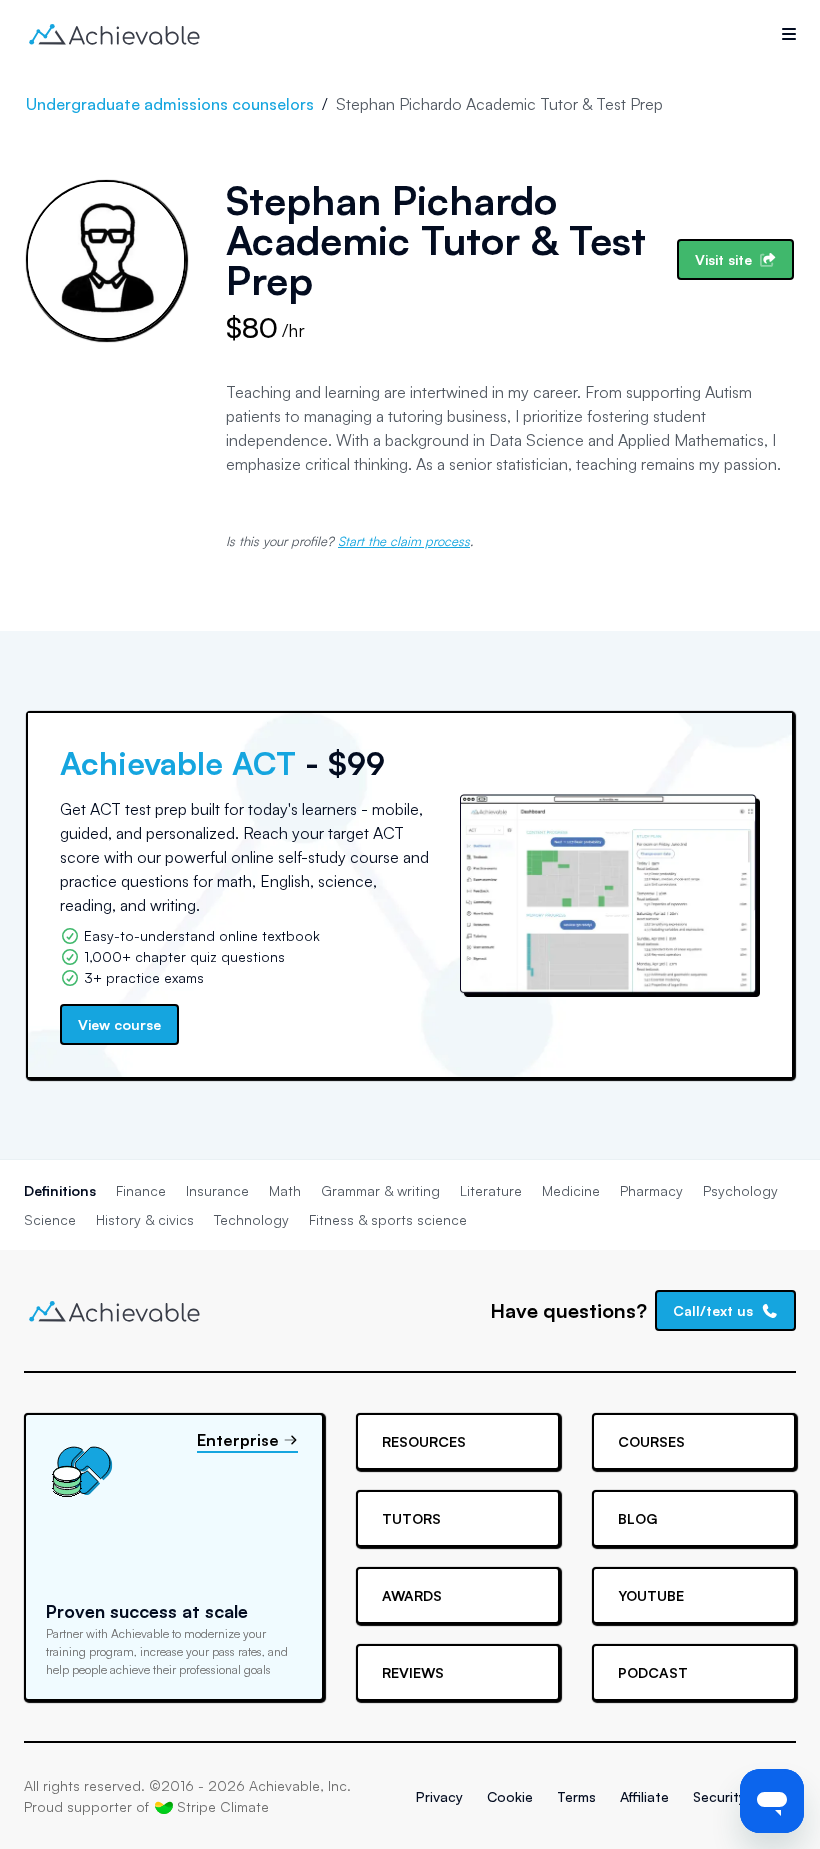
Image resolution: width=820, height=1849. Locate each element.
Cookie (510, 1796)
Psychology (740, 1190)
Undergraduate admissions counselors (170, 104)
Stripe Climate (223, 1806)
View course (119, 1024)
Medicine (571, 1190)
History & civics (145, 1219)
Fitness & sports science (388, 1219)
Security (719, 1796)
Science (50, 1219)
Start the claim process (404, 541)
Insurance (217, 1190)
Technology (251, 1219)
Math (285, 1190)
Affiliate (644, 1796)
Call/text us (713, 1310)
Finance (141, 1190)
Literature (491, 1190)
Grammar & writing (380, 1190)
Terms (576, 1796)
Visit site (723, 259)
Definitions (60, 1190)
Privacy (439, 1796)
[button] (789, 34)
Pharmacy (651, 1190)
